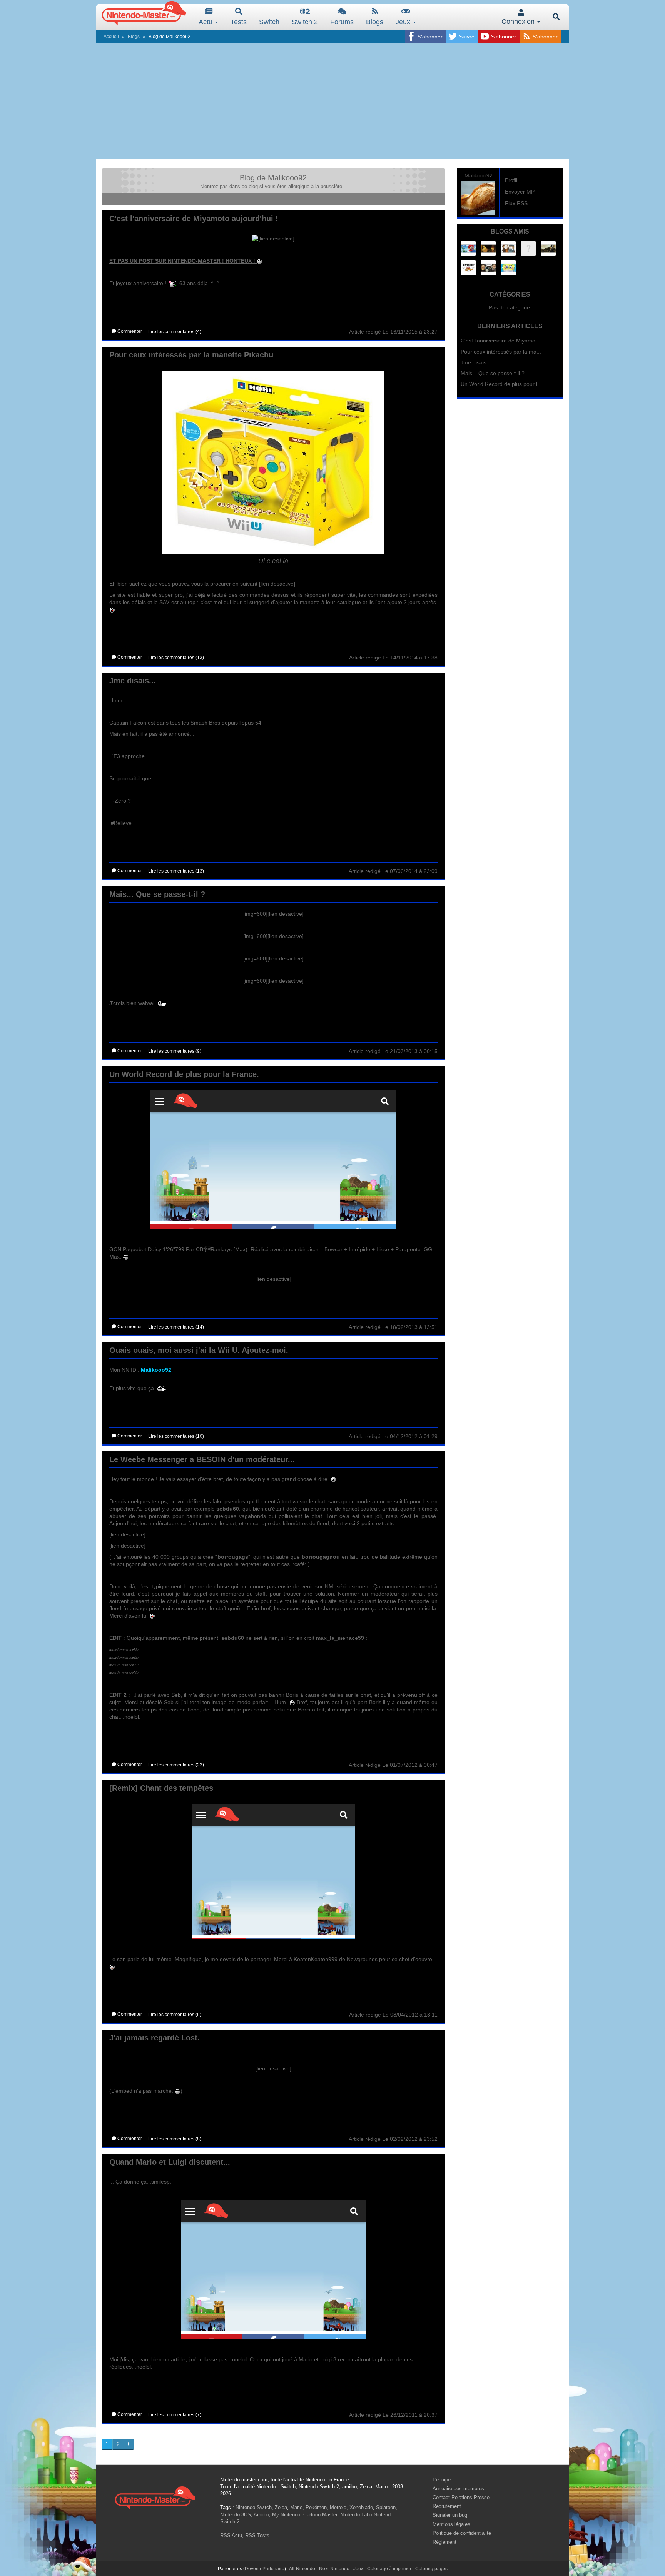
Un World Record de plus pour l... (501, 384)
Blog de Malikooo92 (273, 178)
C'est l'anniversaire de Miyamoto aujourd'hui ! (194, 219)
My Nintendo (286, 2515)
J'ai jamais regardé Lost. (155, 2038)
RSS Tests (257, 2535)
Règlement (444, 2542)
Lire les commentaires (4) (175, 332)
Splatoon (386, 2507)
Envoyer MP (520, 192)
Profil (511, 180)
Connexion (519, 22)
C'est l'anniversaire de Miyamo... (500, 341)
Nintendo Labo (356, 2515)
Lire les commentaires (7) (175, 2415)
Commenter (129, 331)
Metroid (338, 2507)
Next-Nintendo (334, 2569)
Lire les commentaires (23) (176, 1765)
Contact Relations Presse (461, 2497)
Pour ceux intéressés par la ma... (501, 352)
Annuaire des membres (458, 2488)
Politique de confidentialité (462, 2533)
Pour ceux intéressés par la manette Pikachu (191, 355)
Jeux (404, 22)
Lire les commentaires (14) (176, 1327)
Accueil (111, 37)
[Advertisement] (332, 101)
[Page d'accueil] (155, 2497)
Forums (342, 22)
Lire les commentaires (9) (175, 1051)
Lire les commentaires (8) (175, 2139)
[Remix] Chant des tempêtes (161, 1788)
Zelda (281, 2507)
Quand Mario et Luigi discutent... (170, 2162)
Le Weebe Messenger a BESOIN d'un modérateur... (202, 1459)
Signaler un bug (450, 2515)
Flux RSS (516, 203)
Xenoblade (361, 2507)
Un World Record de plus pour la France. (184, 1074)
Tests (239, 22)
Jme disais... (133, 681)
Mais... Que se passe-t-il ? (157, 894)
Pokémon (316, 2507)
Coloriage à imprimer (389, 2569)
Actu (206, 22)
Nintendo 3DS (236, 2515)
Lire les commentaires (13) (176, 658)
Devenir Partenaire (265, 2569)
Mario (296, 2507)
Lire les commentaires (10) (176, 1436)
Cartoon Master (320, 2515)
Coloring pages (431, 2569)
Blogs (375, 22)
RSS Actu (231, 2535)
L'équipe (442, 2480)
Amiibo (261, 2515)
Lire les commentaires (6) (175, 2015)
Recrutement (447, 2506)
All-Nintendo (302, 2569)
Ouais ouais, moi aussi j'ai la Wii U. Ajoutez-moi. (199, 1350)
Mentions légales (451, 2524)
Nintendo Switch (254, 2507)
